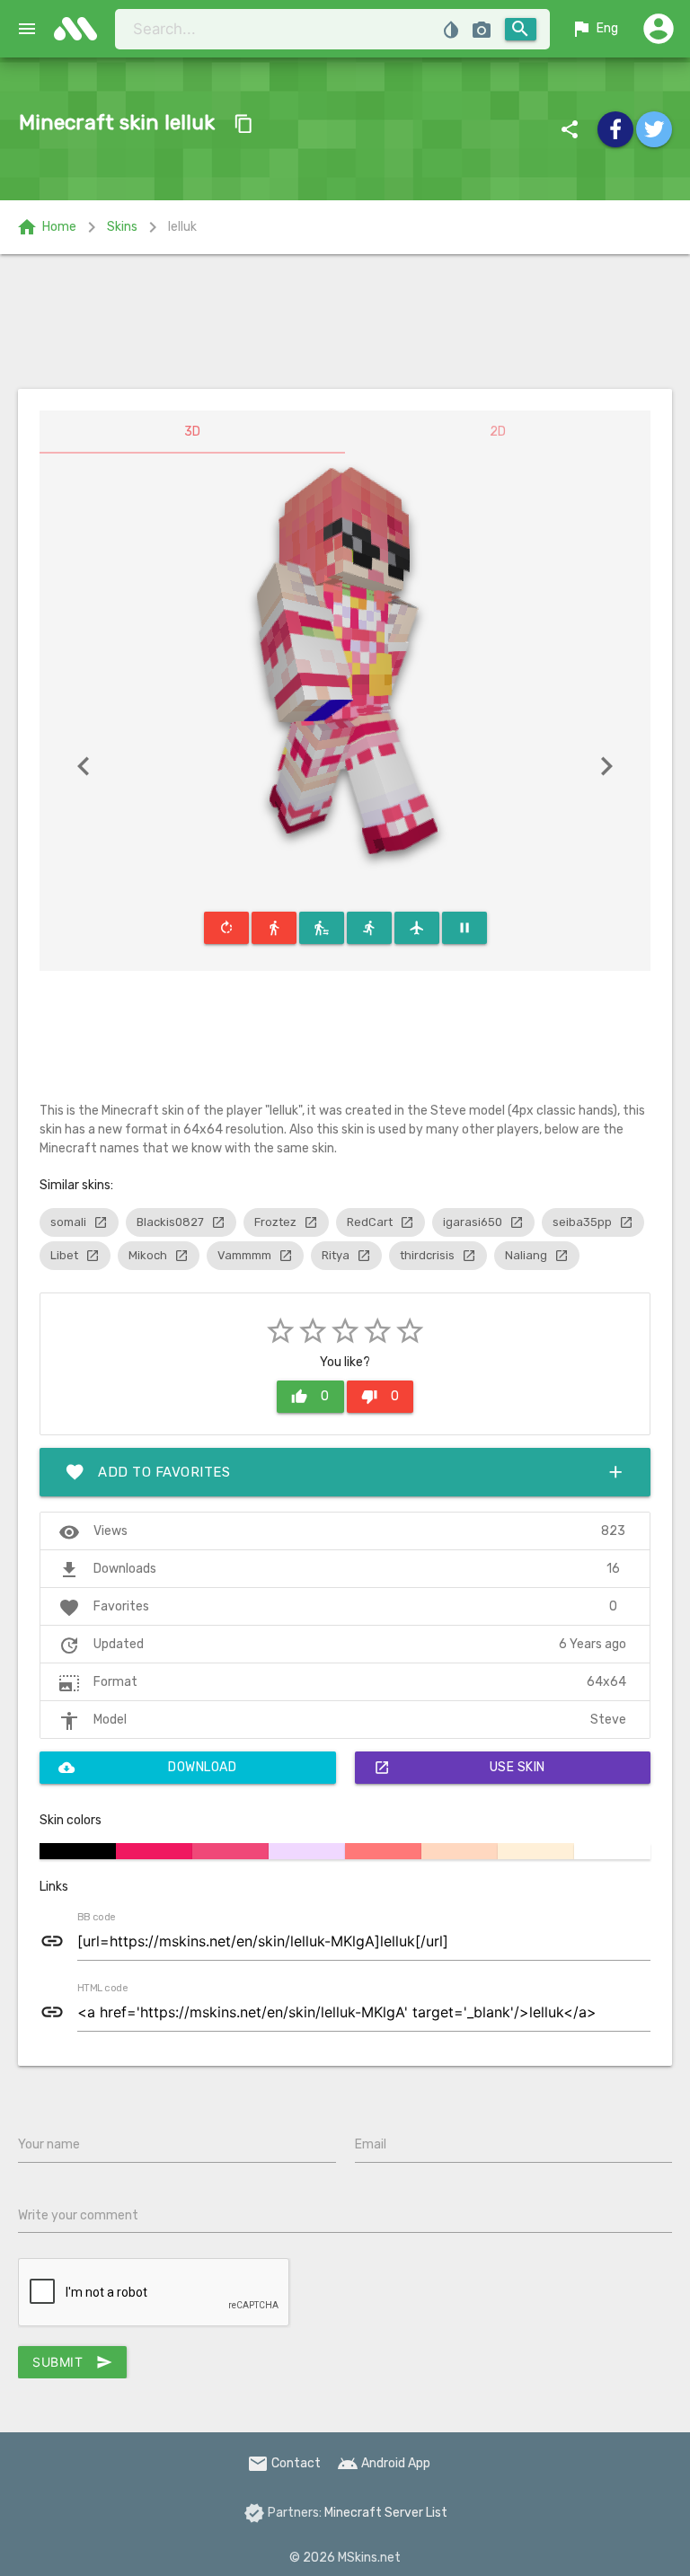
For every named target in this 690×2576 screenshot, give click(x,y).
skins (81, 29)
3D (192, 432)
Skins (122, 227)
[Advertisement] (345, 322)
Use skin (460, 1768)
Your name (49, 2144)
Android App (384, 2463)
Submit (72, 2362)
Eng (594, 29)
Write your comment (78, 2215)
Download (147, 1768)
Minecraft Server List (386, 2513)
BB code (96, 1918)
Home (46, 227)
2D (498, 432)
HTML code (102, 1989)
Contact (284, 2463)
